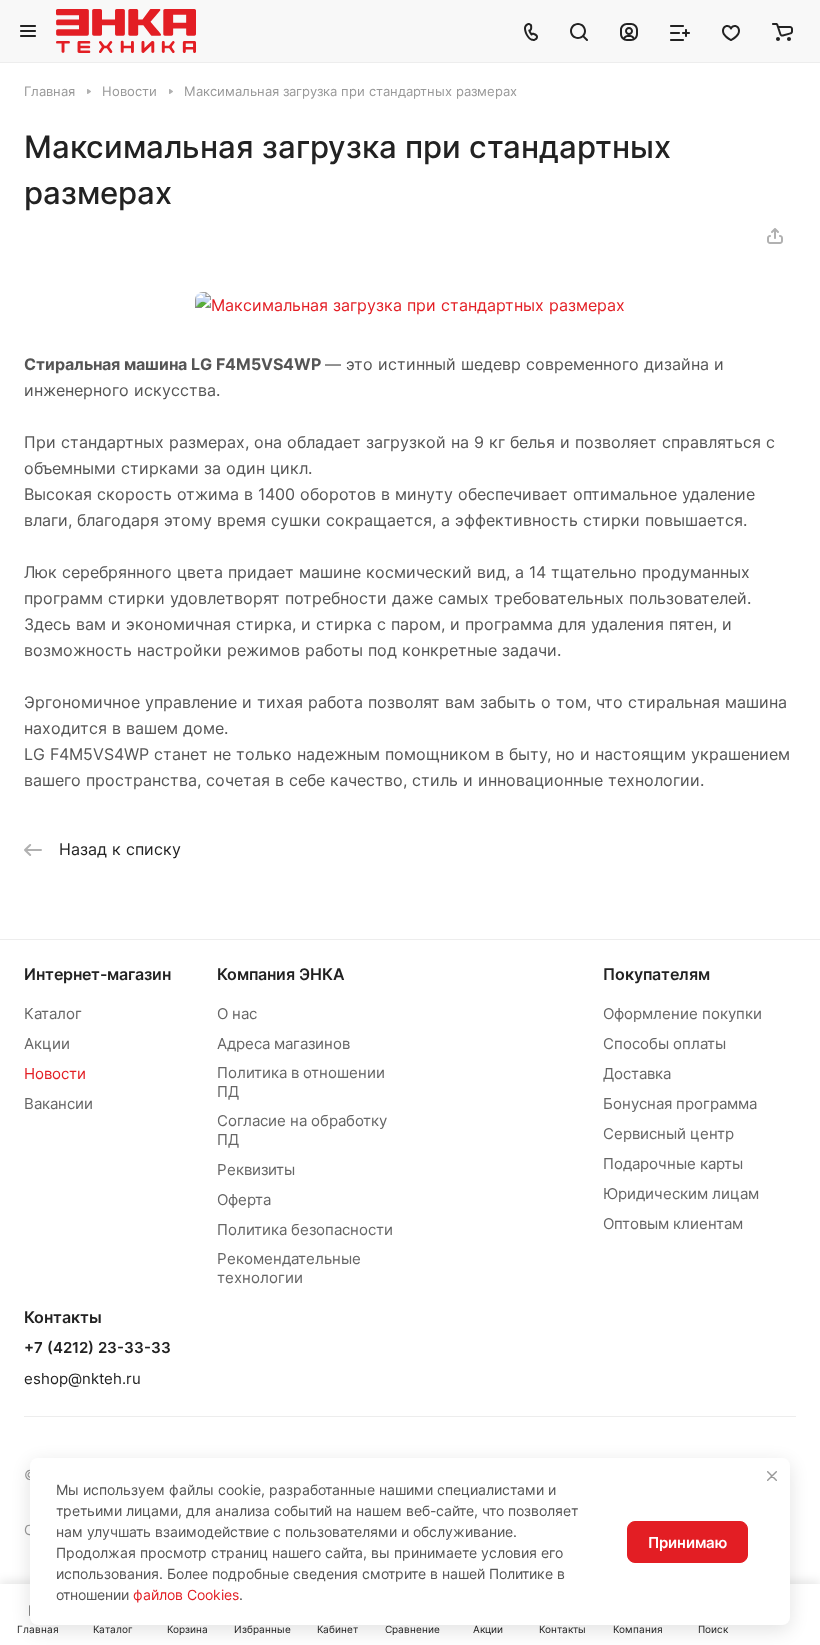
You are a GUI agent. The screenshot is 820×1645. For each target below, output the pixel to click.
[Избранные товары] (731, 31)
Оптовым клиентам (673, 1223)
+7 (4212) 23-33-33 (97, 1348)
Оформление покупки (682, 1013)
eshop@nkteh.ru (82, 1378)
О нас (237, 1013)
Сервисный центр (668, 1133)
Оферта (244, 1199)
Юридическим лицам (681, 1193)
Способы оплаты (664, 1043)
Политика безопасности (305, 1229)
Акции (47, 1043)
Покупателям (656, 974)
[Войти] (629, 31)
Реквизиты (256, 1169)
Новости (55, 1073)
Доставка (637, 1073)
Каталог (53, 1013)
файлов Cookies (186, 1594)
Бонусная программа (680, 1103)
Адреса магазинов (283, 1043)
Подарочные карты (673, 1163)
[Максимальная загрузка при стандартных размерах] (410, 305)
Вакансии (58, 1103)
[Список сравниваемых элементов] (680, 31)
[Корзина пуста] (782, 31)
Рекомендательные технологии (289, 1268)
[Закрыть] (772, 1476)
